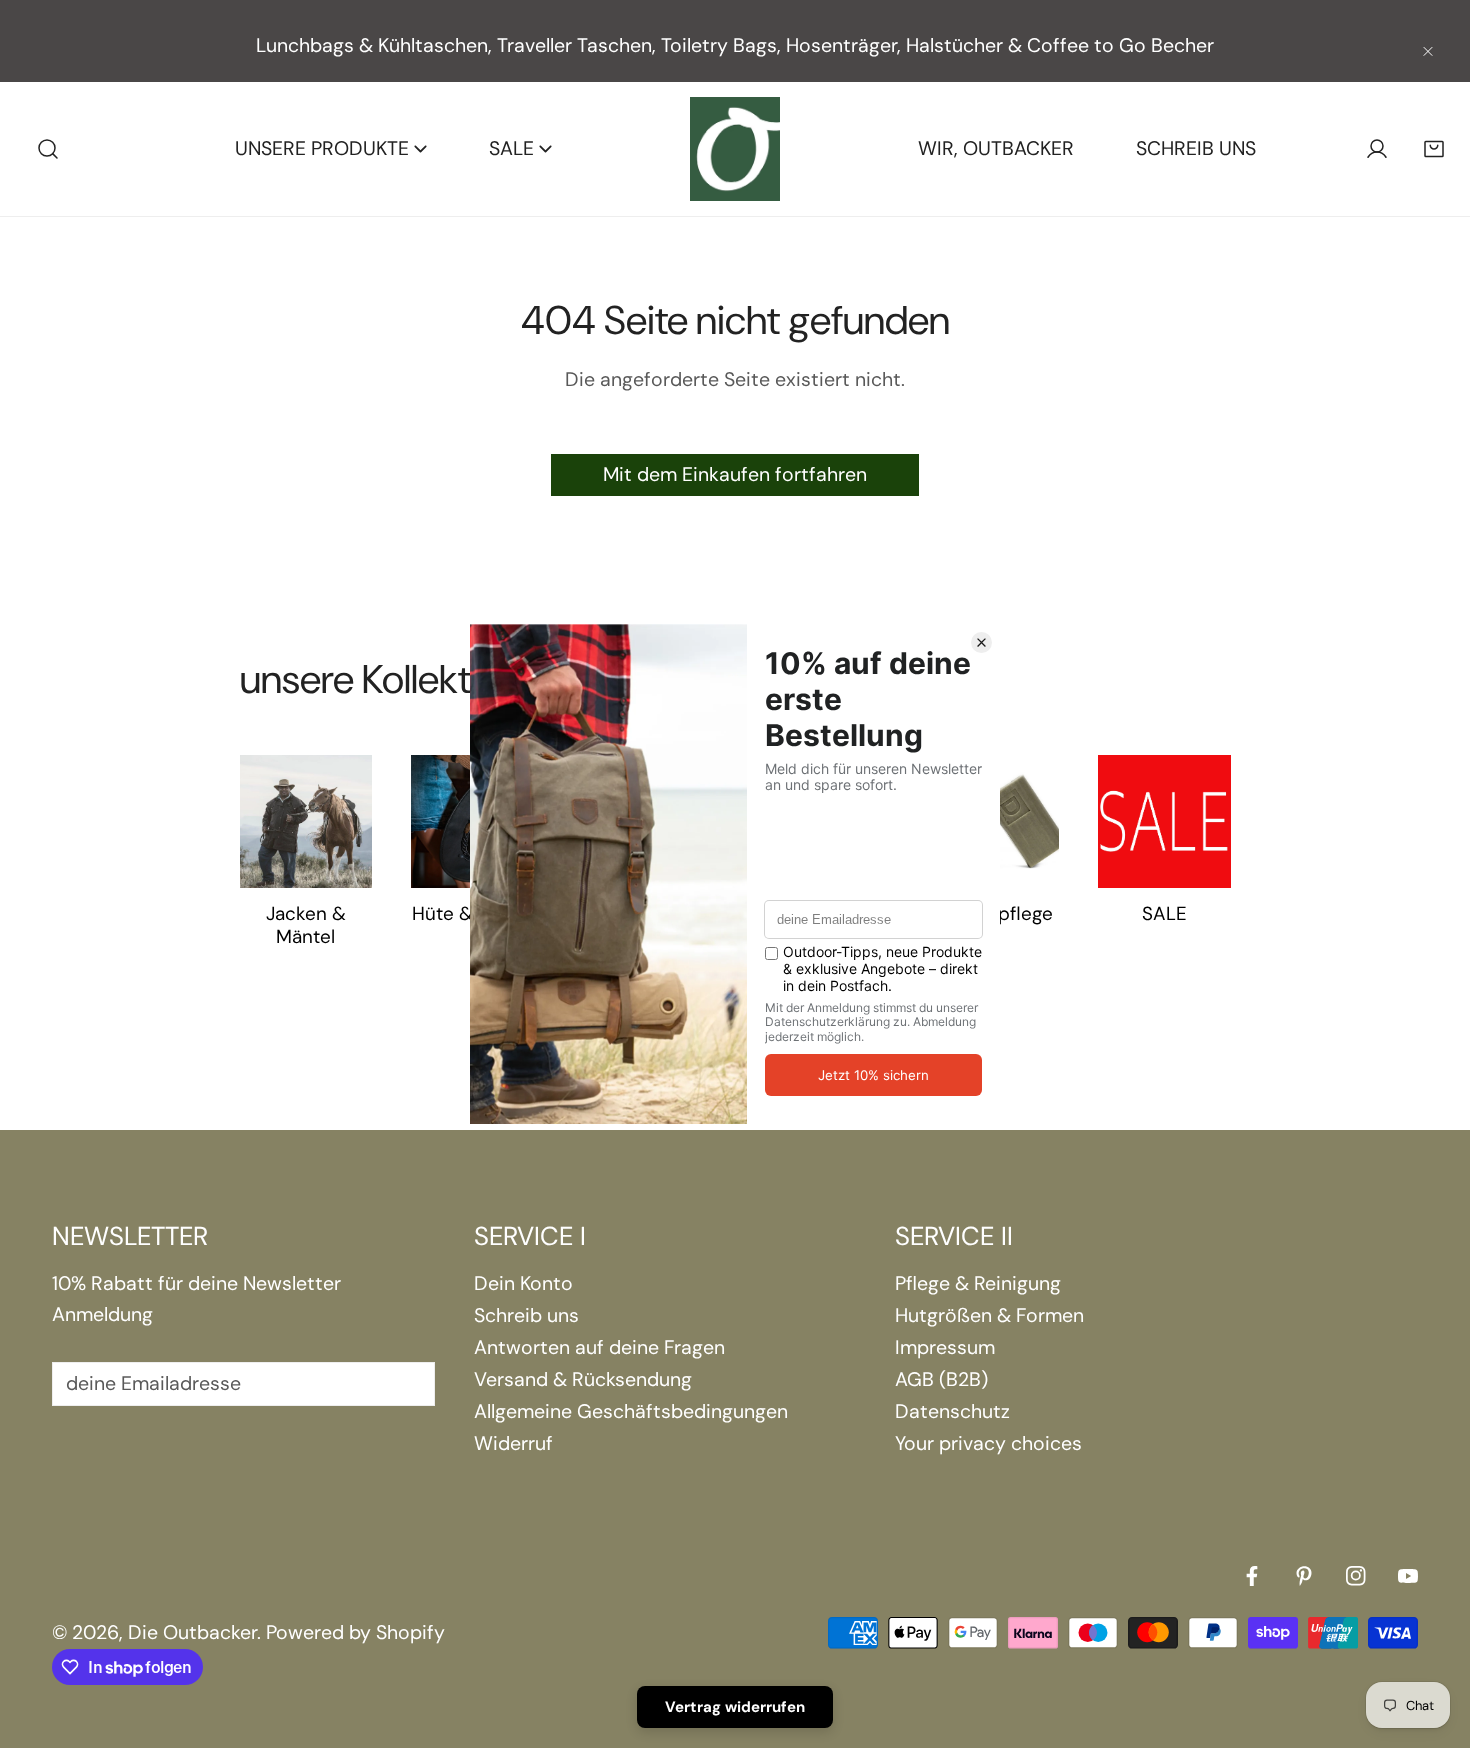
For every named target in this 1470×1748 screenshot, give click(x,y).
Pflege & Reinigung (978, 1283)
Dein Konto (523, 1283)
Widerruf (513, 1443)
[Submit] (404, 1383)
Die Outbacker (192, 1632)
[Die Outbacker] (735, 149)
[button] (1433, 149)
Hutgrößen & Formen (989, 1315)
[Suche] (48, 149)
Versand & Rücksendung (583, 1379)
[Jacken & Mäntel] (306, 821)
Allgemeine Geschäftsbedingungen (631, 1411)
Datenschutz (952, 1411)
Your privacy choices (988, 1443)
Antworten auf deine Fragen (599, 1347)
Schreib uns (526, 1315)
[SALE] (1164, 821)
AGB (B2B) (941, 1379)
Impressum (945, 1347)
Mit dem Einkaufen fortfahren (735, 474)
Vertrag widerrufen (735, 1707)
